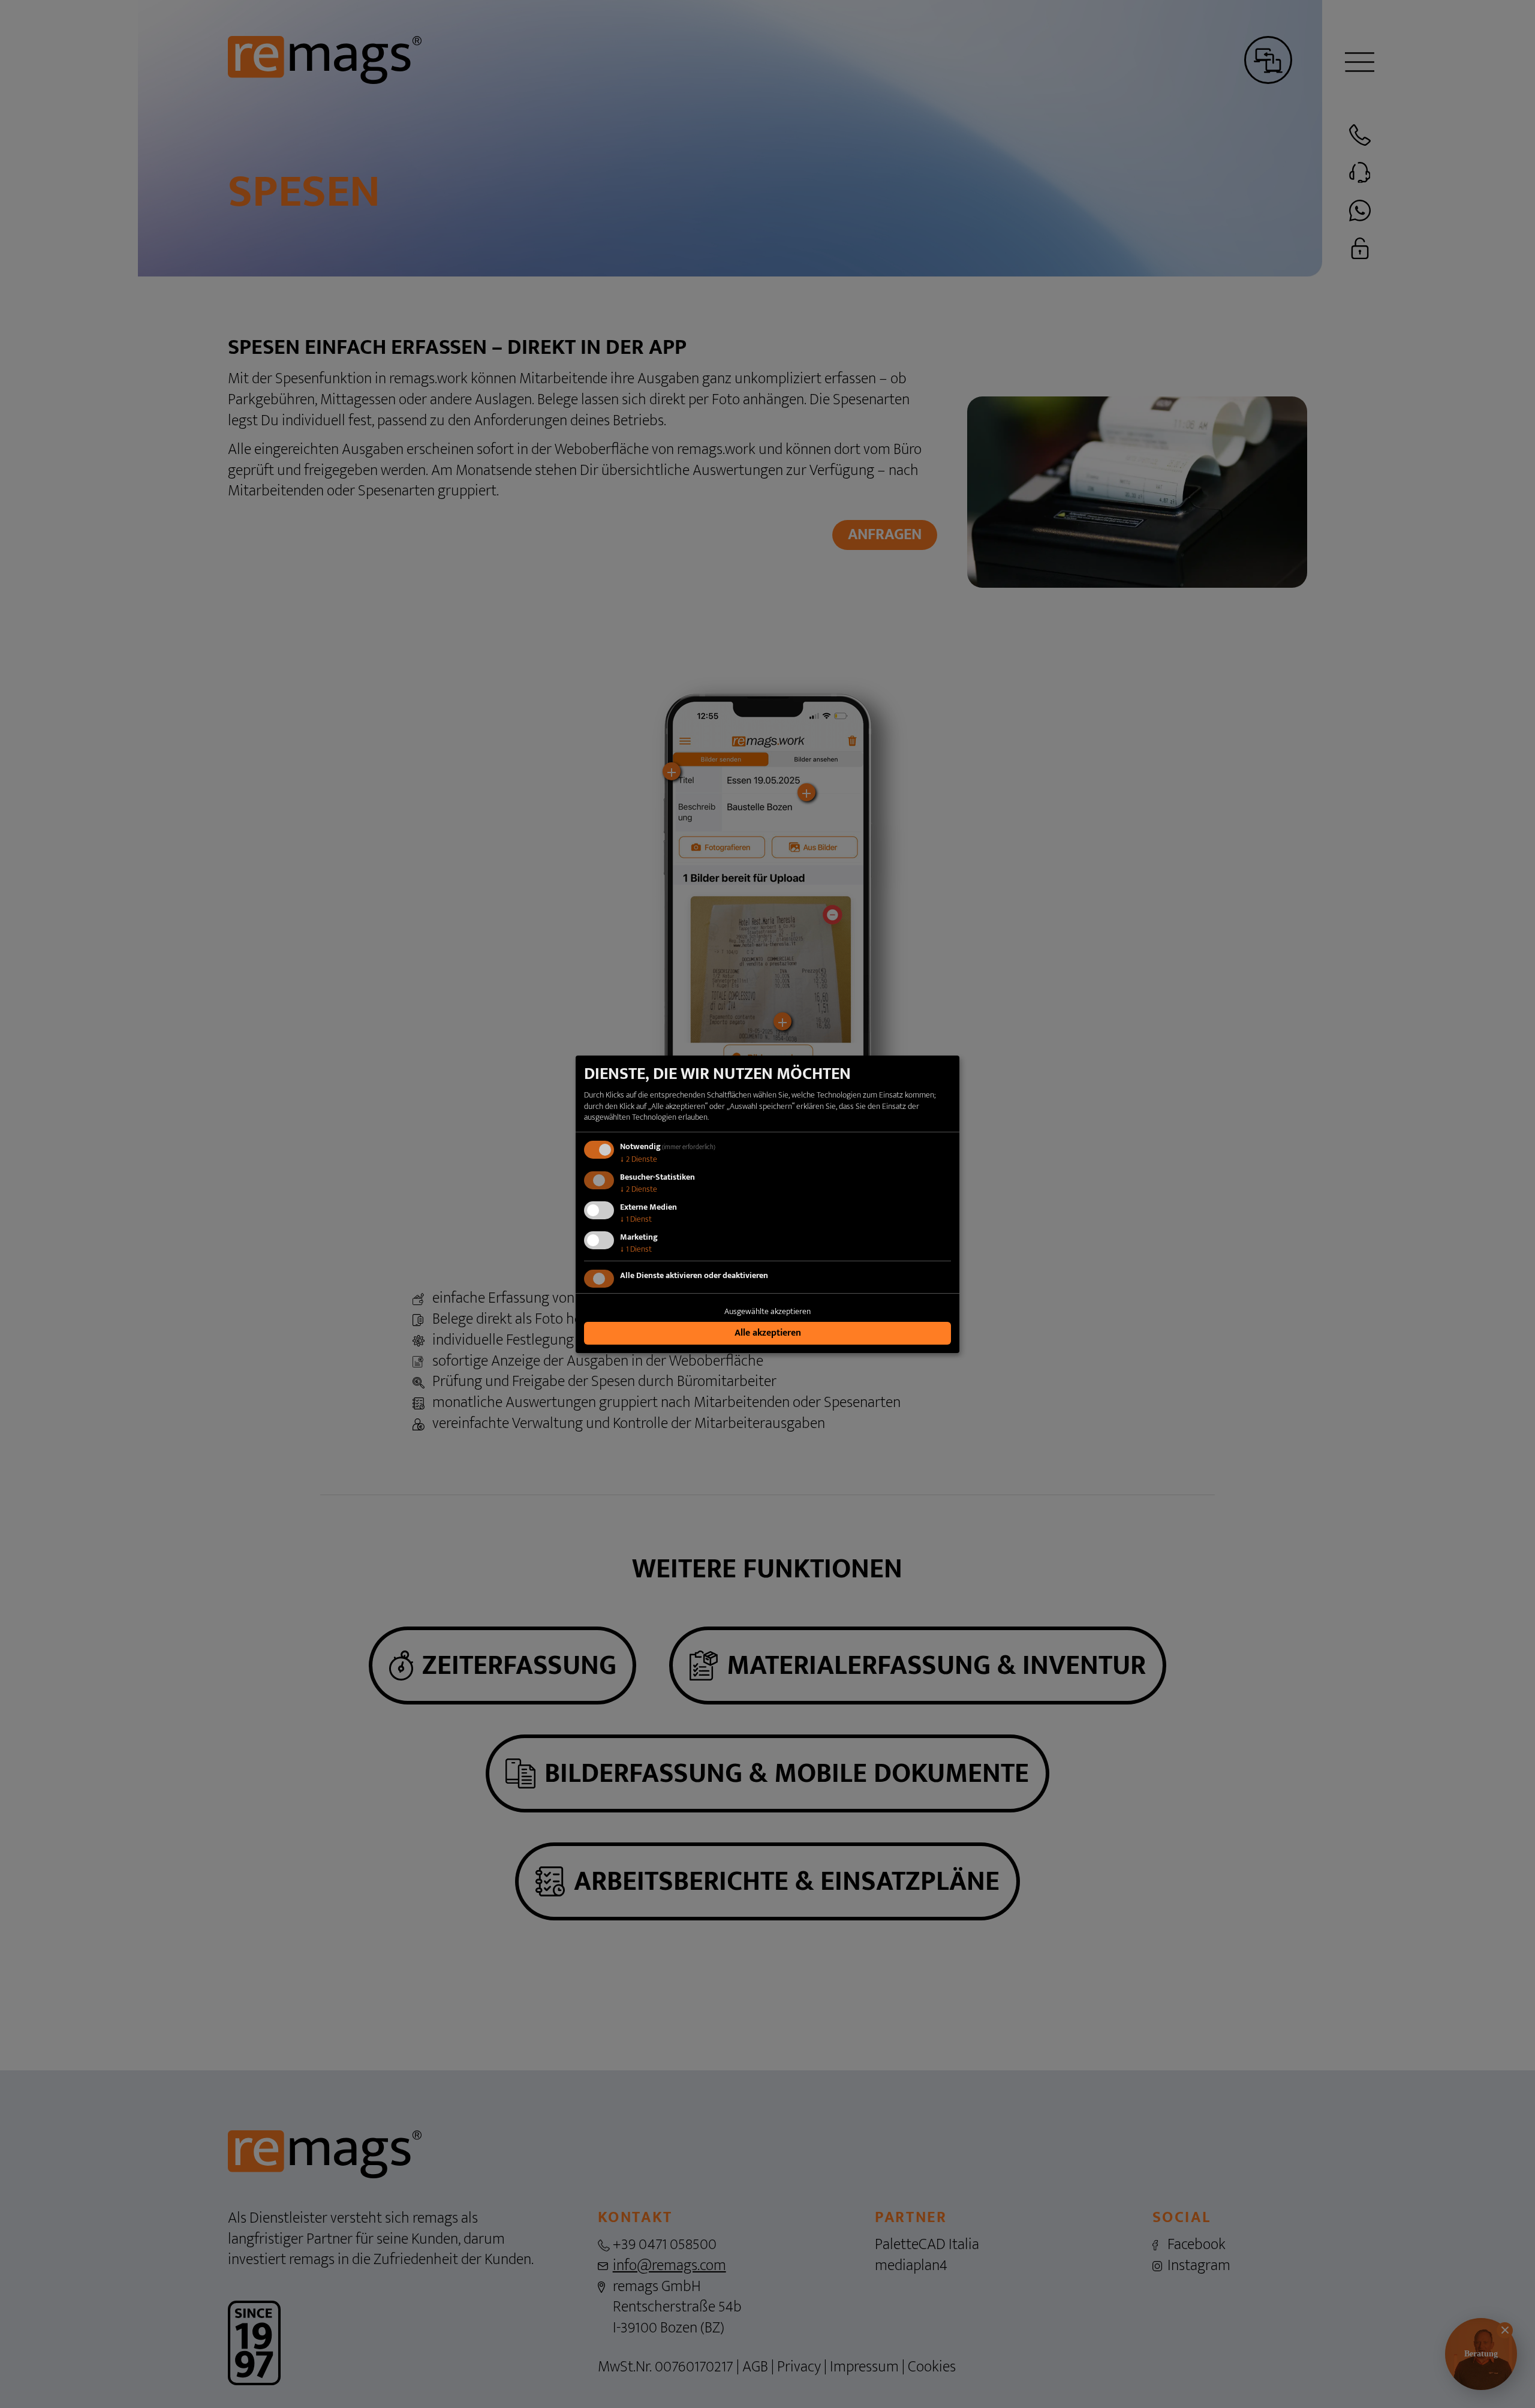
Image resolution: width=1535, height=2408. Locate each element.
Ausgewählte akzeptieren (767, 1311)
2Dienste (639, 1159)
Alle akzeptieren (768, 1333)
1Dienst (636, 1219)
